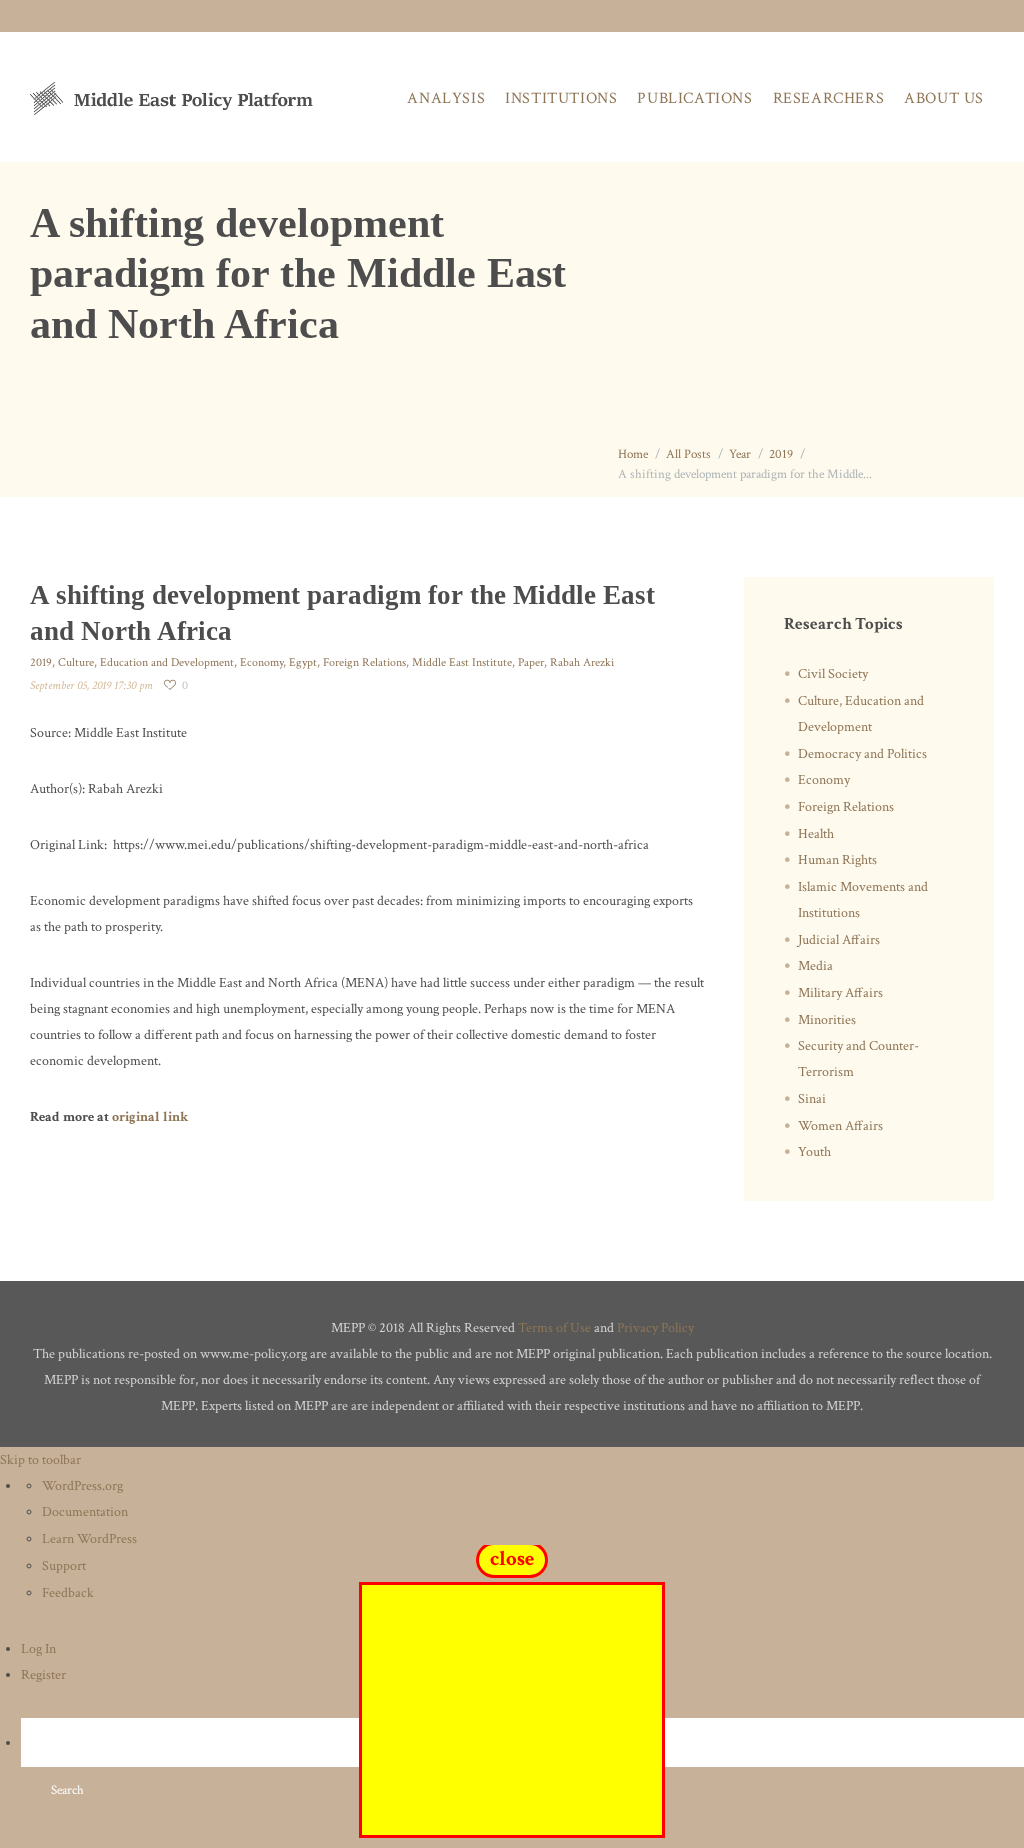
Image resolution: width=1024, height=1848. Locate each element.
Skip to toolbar (40, 1460)
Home (633, 454)
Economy (261, 662)
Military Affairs (840, 993)
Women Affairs (840, 1126)
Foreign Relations (364, 662)
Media (815, 966)
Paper (531, 662)
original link (150, 1117)
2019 (781, 454)
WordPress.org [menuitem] (82, 1486)
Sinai (812, 1099)
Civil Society (833, 674)
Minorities (827, 1020)
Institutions (561, 98)
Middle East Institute (462, 662)
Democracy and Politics (862, 754)
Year (740, 454)
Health (816, 834)
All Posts (688, 454)
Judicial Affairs (839, 940)
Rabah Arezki (582, 662)
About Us (944, 98)
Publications (694, 98)
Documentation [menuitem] (85, 1512)
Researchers (829, 98)
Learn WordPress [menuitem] (89, 1539)
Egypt (303, 662)
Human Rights (837, 860)
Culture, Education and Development (146, 662)
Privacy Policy (655, 1328)
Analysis (446, 98)
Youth (814, 1152)
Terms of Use (554, 1328)
